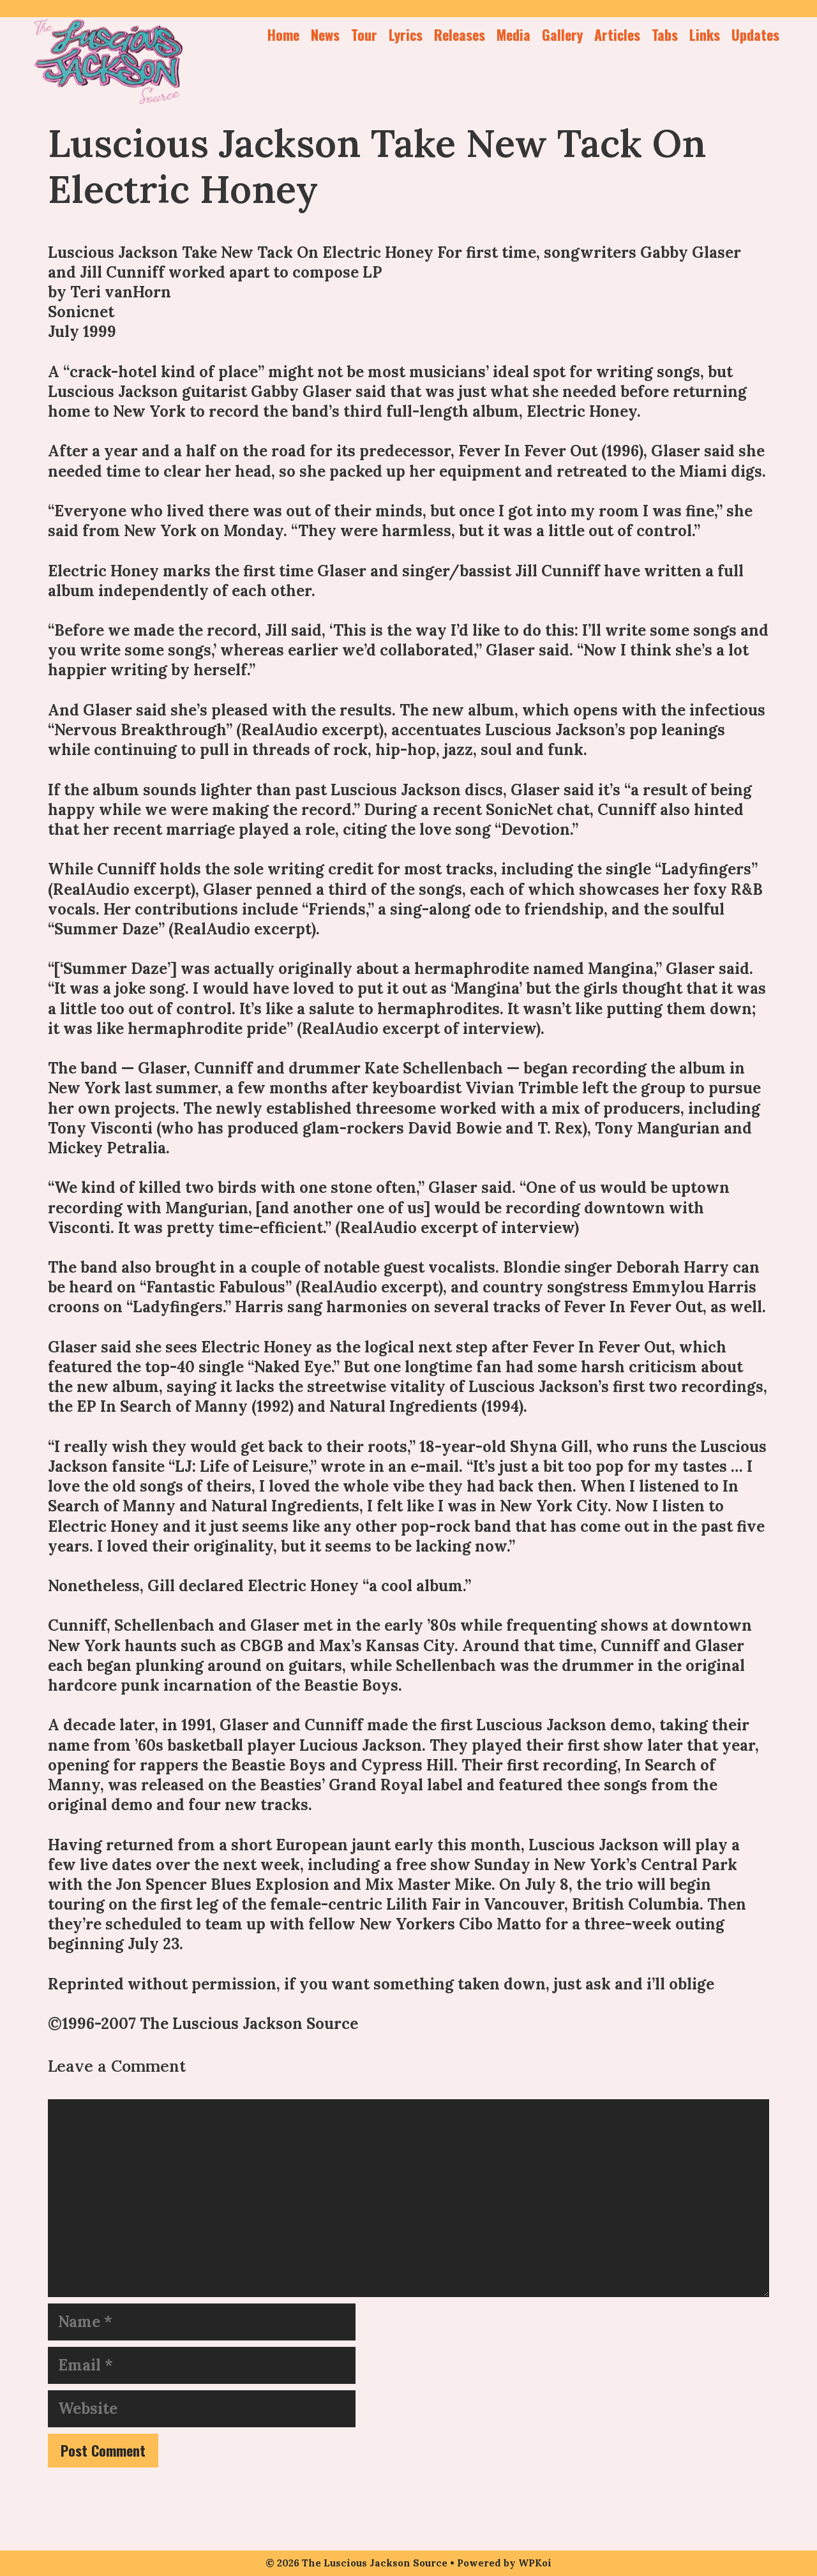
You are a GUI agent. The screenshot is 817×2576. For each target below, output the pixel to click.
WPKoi (535, 2563)
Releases (460, 34)
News (325, 34)
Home (283, 34)
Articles (617, 34)
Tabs (665, 34)
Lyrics (406, 34)
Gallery (562, 34)
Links (705, 34)
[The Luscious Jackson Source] (109, 59)
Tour (364, 34)
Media (513, 34)
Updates (755, 34)
